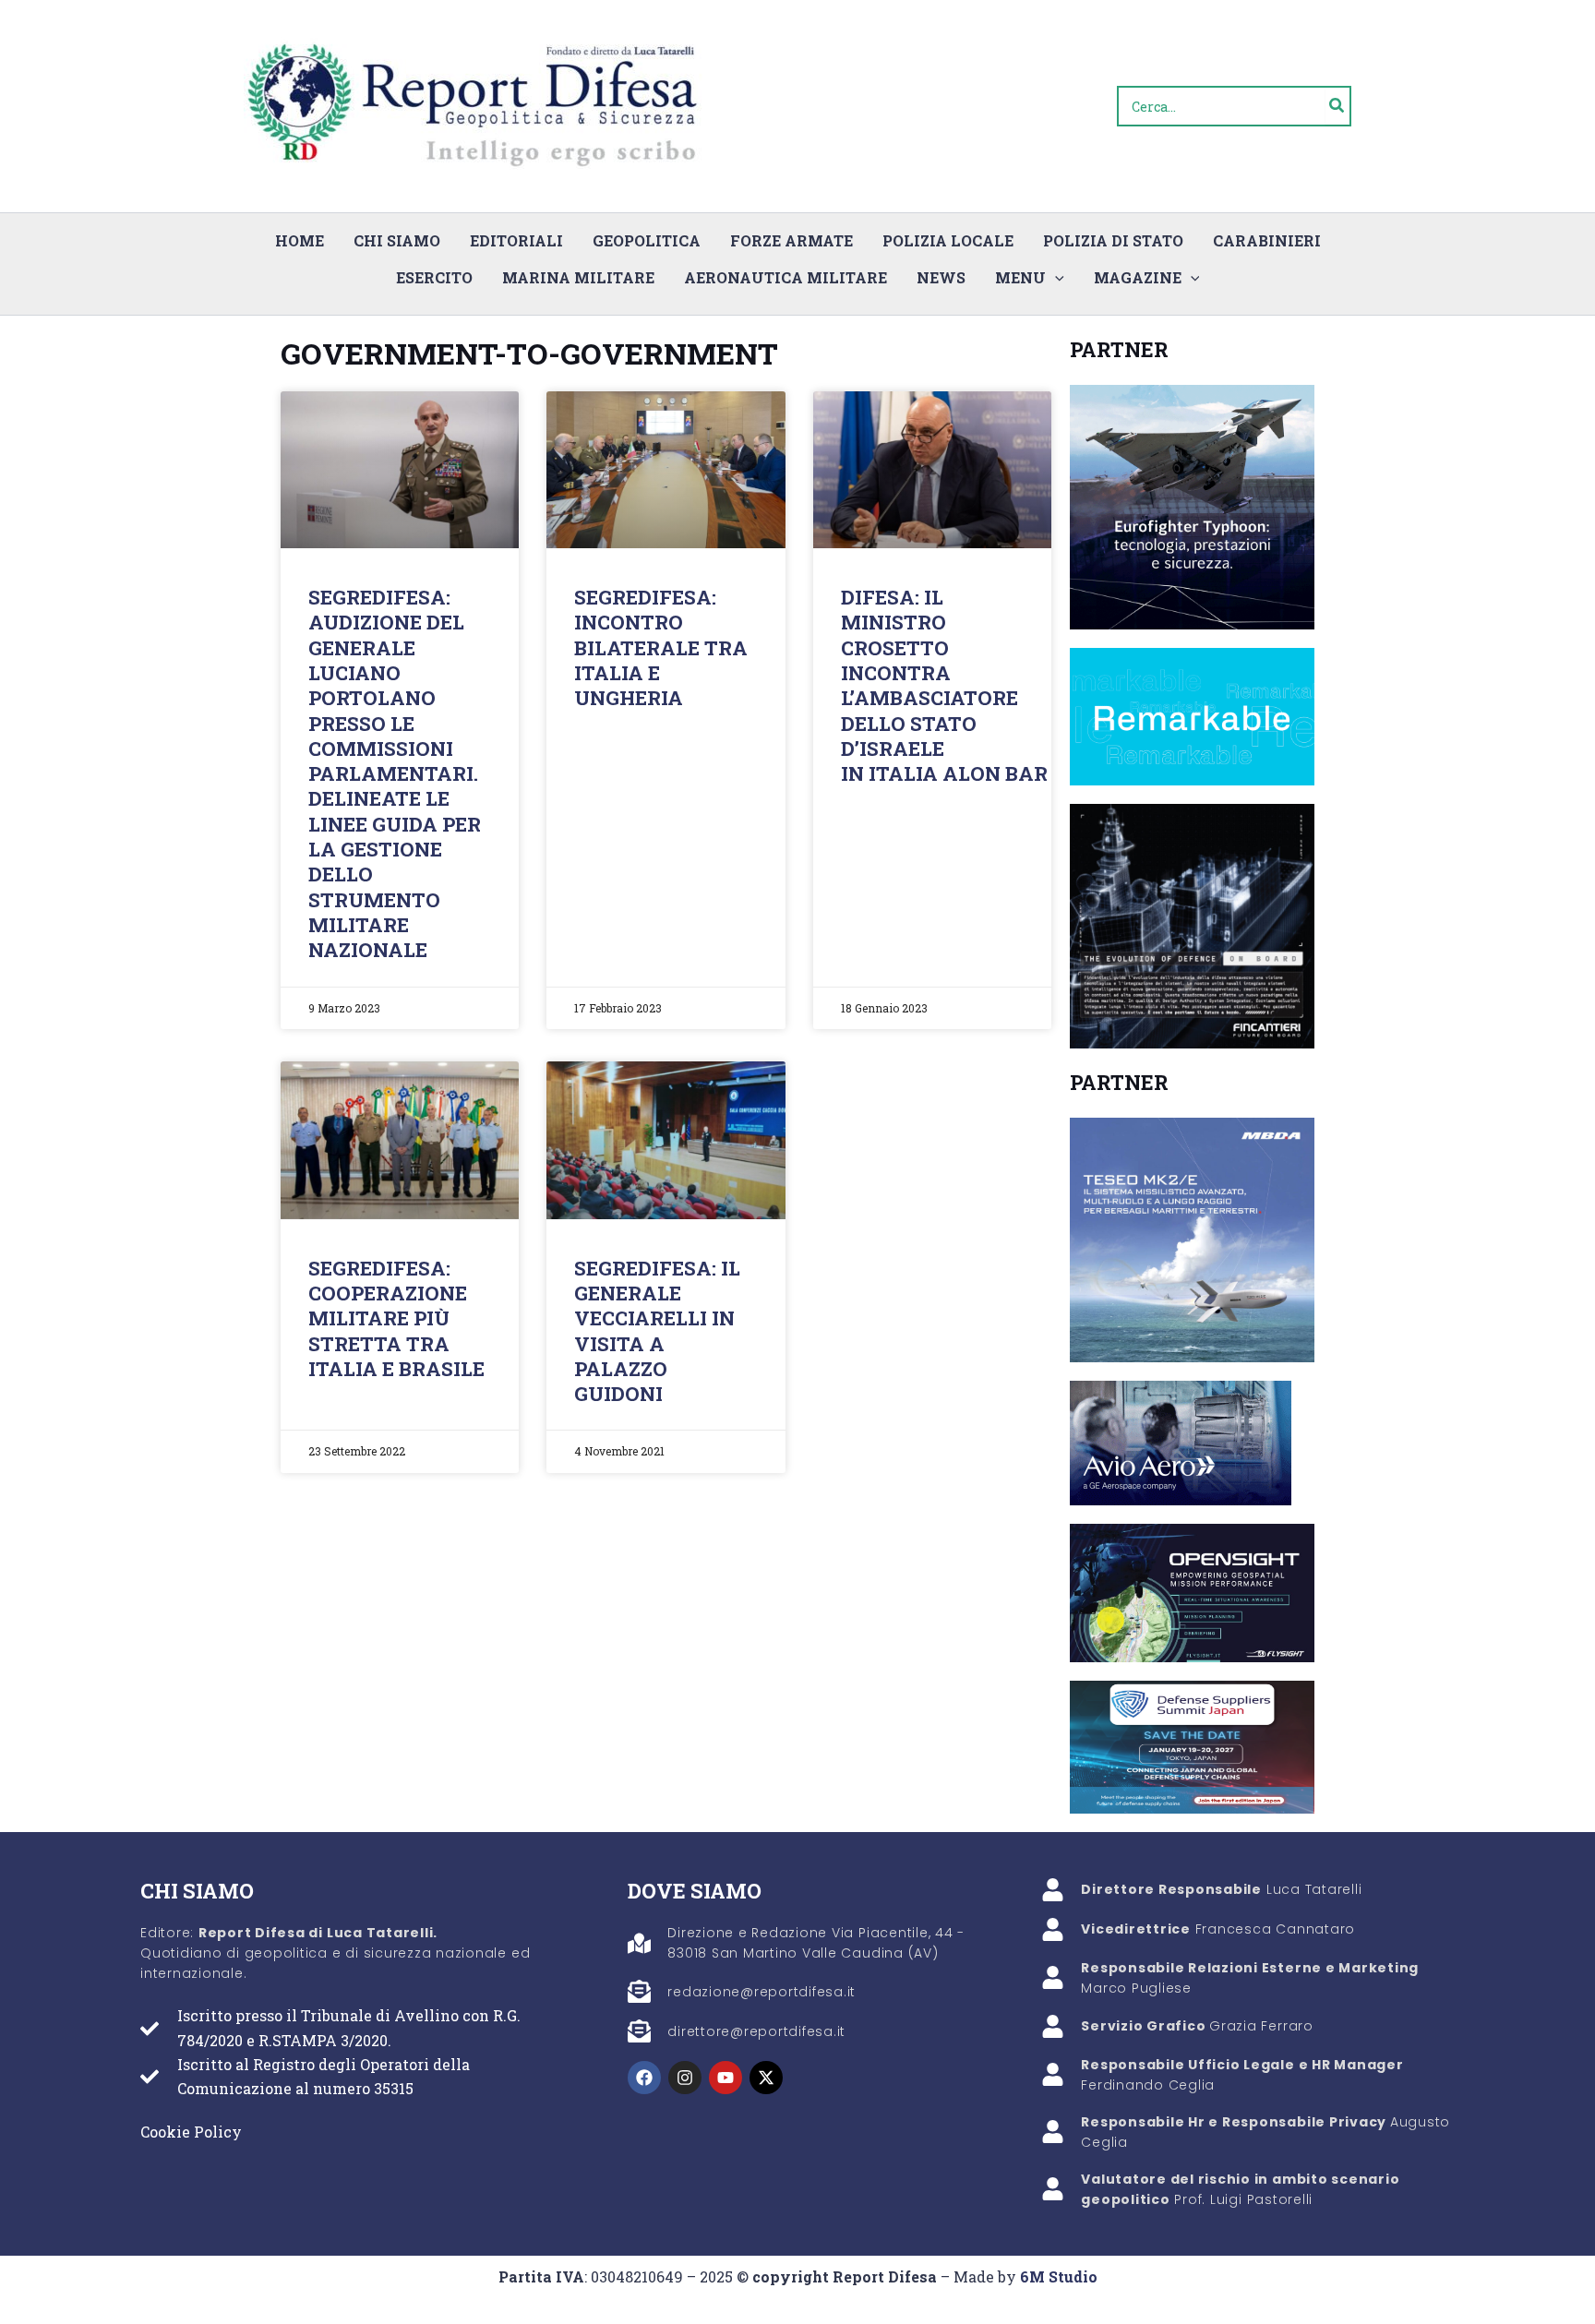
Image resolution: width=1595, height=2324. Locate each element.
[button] (1055, 278)
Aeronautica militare (786, 277)
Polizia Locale (948, 240)
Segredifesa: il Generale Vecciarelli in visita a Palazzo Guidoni (657, 1331)
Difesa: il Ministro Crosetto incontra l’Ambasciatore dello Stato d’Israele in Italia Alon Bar (944, 685)
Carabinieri (1267, 240)
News (941, 277)
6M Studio (1059, 2276)
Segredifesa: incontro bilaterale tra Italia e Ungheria (661, 647)
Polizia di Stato (1113, 240)
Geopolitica (647, 240)
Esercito (434, 277)
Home (300, 240)
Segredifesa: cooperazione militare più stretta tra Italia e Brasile (396, 1318)
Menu (1020, 277)
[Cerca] (1337, 106)
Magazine (1138, 277)
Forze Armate (792, 240)
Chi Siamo (397, 240)
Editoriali (516, 240)
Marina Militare (578, 277)
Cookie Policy (191, 2132)
